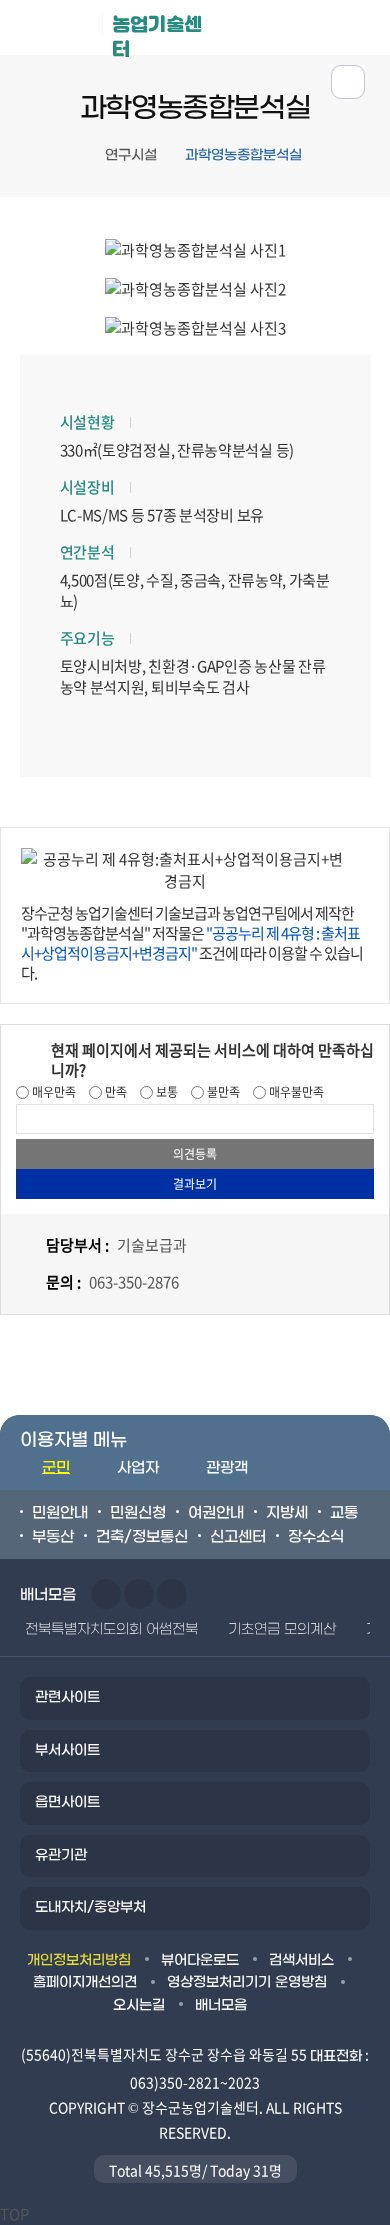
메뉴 (301, 26)
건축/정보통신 (142, 1537)
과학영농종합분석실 (243, 155)
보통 (165, 1092)
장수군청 (58, 32)
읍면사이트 (67, 1802)
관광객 (227, 1468)
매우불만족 (295, 1092)
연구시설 (131, 155)
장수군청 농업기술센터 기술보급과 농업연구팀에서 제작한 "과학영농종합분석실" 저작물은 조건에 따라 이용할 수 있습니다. (192, 943)
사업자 (138, 1468)
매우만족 (52, 1092)
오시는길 (139, 2005)
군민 (56, 1468)
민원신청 (138, 1513)
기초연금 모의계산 (282, 1629)
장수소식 (316, 1537)
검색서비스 (301, 1960)
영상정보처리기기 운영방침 (247, 1982)
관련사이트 (67, 1697)
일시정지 (172, 1594)
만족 (114, 1092)
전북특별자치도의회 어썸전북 (111, 1629)
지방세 (287, 1513)
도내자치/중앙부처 (90, 1907)
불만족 (222, 1092)
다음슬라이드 (139, 1594)
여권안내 (216, 1513)
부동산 (53, 1537)
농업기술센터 (157, 33)
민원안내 (60, 1513)
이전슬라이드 (106, 1594)
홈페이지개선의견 (85, 1982)
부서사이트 (67, 1750)
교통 (344, 1513)
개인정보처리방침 (79, 1960)
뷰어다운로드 (200, 1960)
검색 (363, 26)
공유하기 (348, 82)
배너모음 (221, 2005)
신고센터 (238, 1537)
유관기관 (61, 1855)
